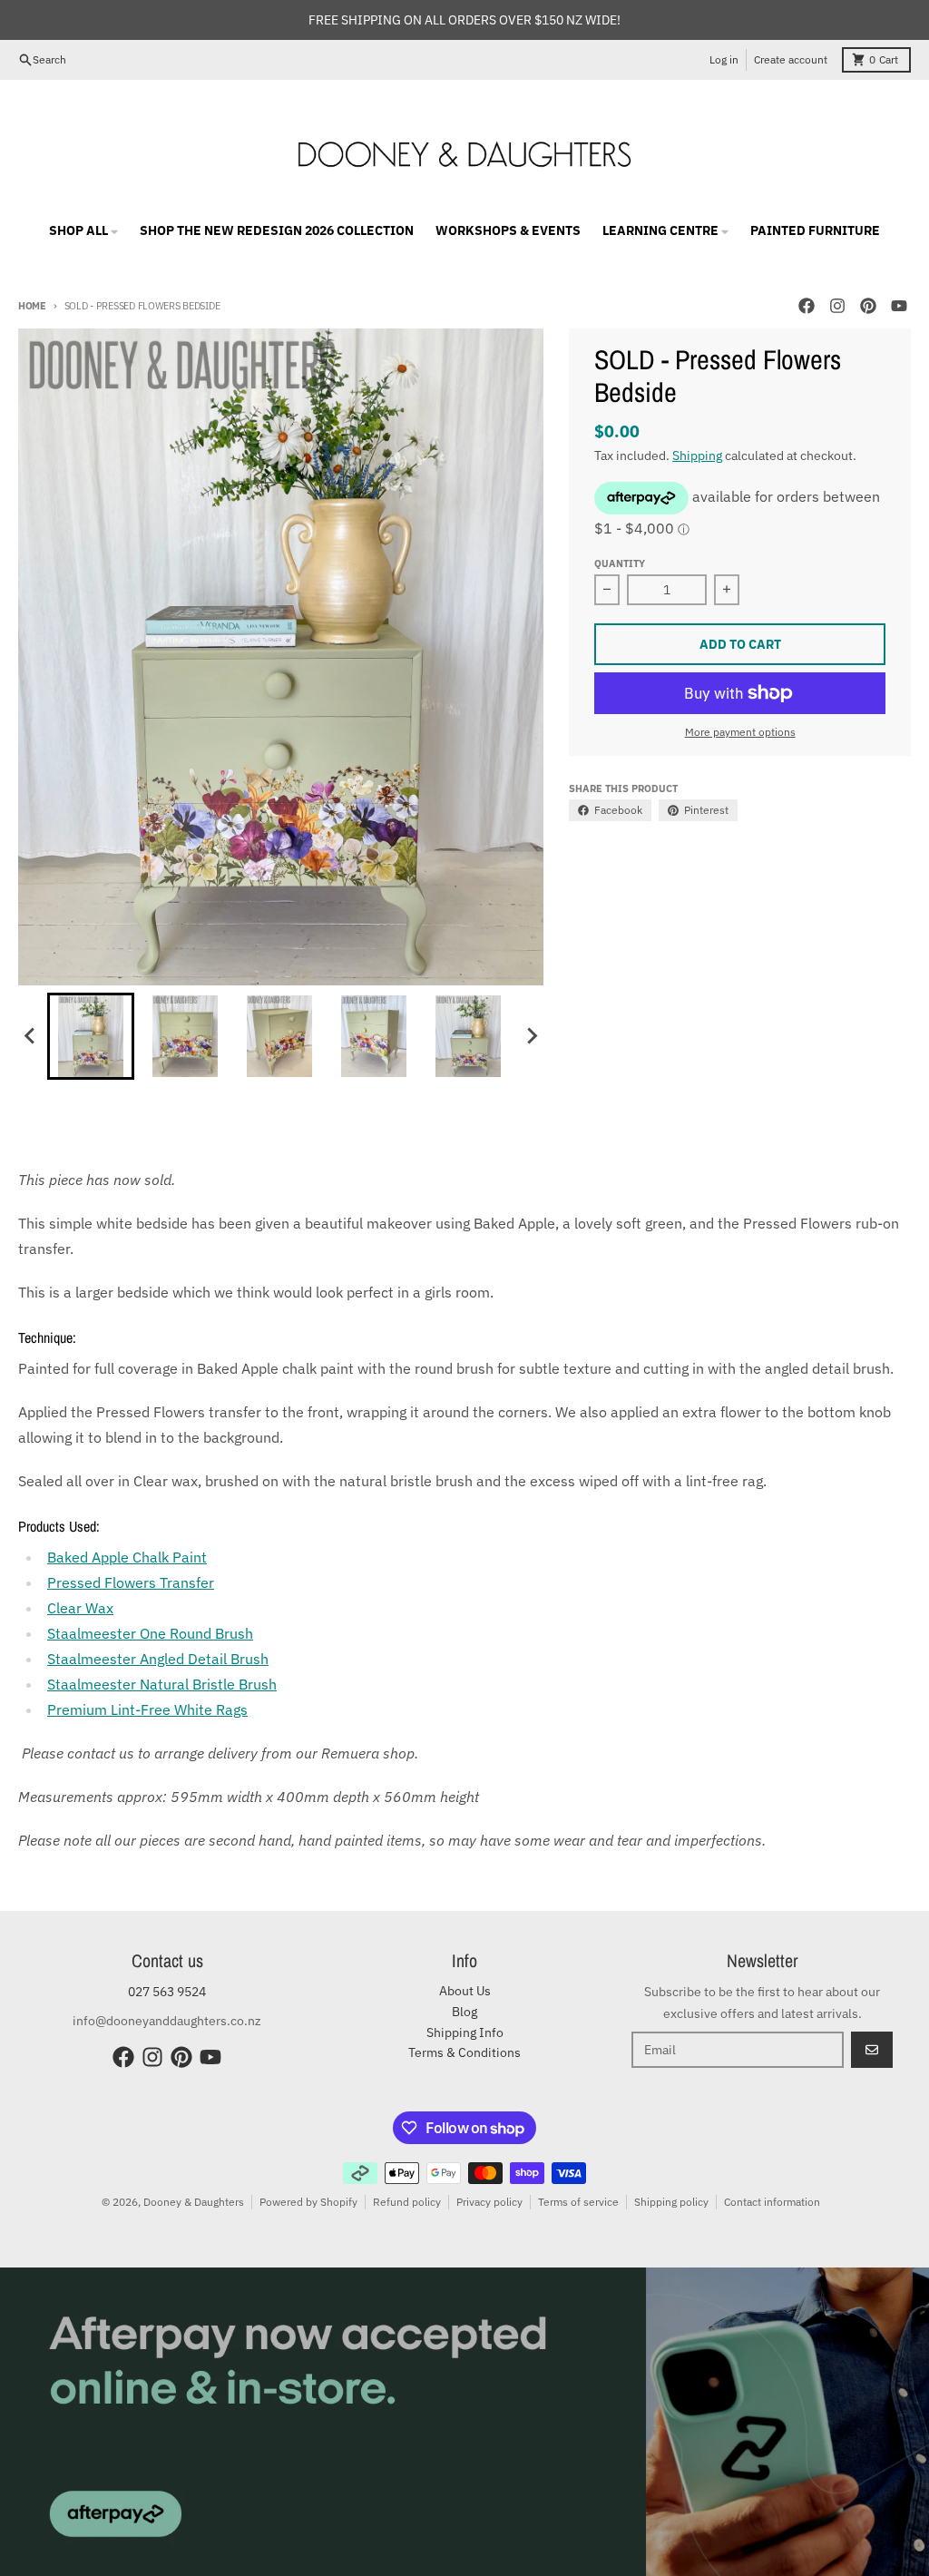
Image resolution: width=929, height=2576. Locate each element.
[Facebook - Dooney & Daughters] (807, 306)
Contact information (772, 2202)
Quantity (620, 563)
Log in (724, 59)
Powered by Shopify (308, 2202)
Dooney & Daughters (194, 2202)
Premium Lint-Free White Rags (147, 1709)
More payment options (740, 732)
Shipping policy (671, 2202)
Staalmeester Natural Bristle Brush (162, 1684)
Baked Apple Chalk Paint (127, 1557)
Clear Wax (80, 1608)
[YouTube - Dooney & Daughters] (899, 306)
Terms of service (578, 2202)
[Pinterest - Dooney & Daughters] (868, 306)
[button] (91, 1036)
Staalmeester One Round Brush (150, 1633)
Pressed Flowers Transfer (131, 1582)
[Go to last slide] (31, 1036)
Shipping (697, 455)
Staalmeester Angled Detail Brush (158, 1659)
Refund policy (407, 2202)
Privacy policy (489, 2202)
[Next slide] (531, 1036)
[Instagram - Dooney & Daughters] (837, 306)
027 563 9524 (167, 1992)
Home (32, 306)
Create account (791, 59)
